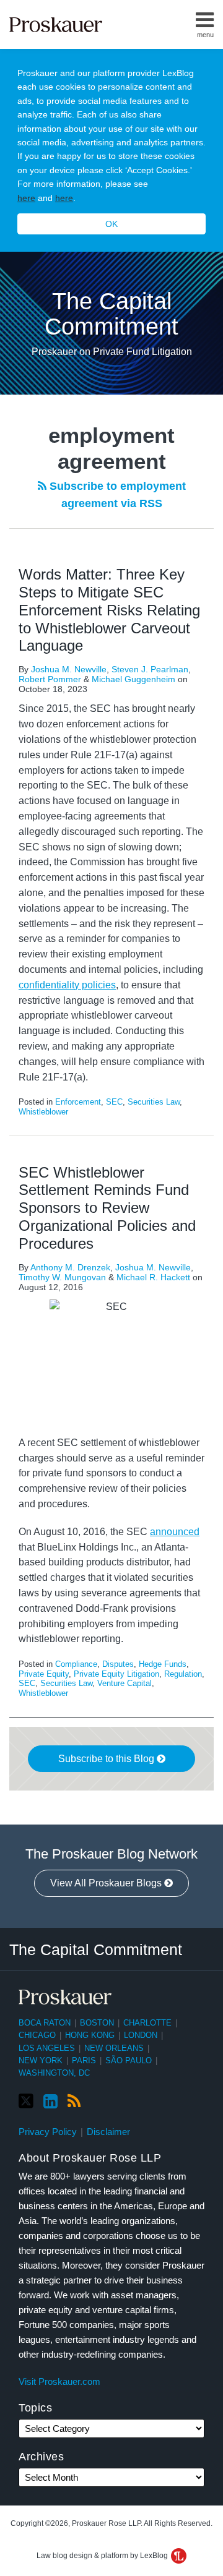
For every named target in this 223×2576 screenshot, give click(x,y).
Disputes (118, 1664)
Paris (84, 2060)
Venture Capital (125, 1683)
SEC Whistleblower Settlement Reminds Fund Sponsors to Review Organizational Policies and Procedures (107, 1208)
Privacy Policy (48, 2132)
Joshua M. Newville (69, 669)
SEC (114, 1102)
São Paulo (129, 2060)
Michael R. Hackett (153, 1277)
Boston (97, 2023)
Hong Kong (90, 2035)
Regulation (183, 1674)
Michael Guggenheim (133, 679)
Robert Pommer (50, 679)
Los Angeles (47, 2048)
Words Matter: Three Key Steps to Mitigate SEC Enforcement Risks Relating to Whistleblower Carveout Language (109, 610)
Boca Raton (45, 2023)
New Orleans (114, 2048)
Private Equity (44, 1674)
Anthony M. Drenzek (70, 1267)
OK (111, 224)
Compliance (76, 1664)
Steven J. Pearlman (150, 669)
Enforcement (78, 1102)
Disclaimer (108, 2132)
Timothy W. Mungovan (62, 1277)
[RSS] (74, 2102)
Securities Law (154, 1102)
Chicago (37, 2035)
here (26, 198)
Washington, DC (54, 2073)
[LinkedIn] (50, 2102)
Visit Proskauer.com (59, 2381)
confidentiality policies (67, 985)
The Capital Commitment (111, 314)
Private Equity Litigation (116, 1674)
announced (175, 1532)
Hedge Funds (163, 1664)
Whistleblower (43, 1112)
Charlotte (147, 2023)
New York (41, 2060)
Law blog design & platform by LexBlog (103, 2556)
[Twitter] (26, 2101)
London (141, 2035)
